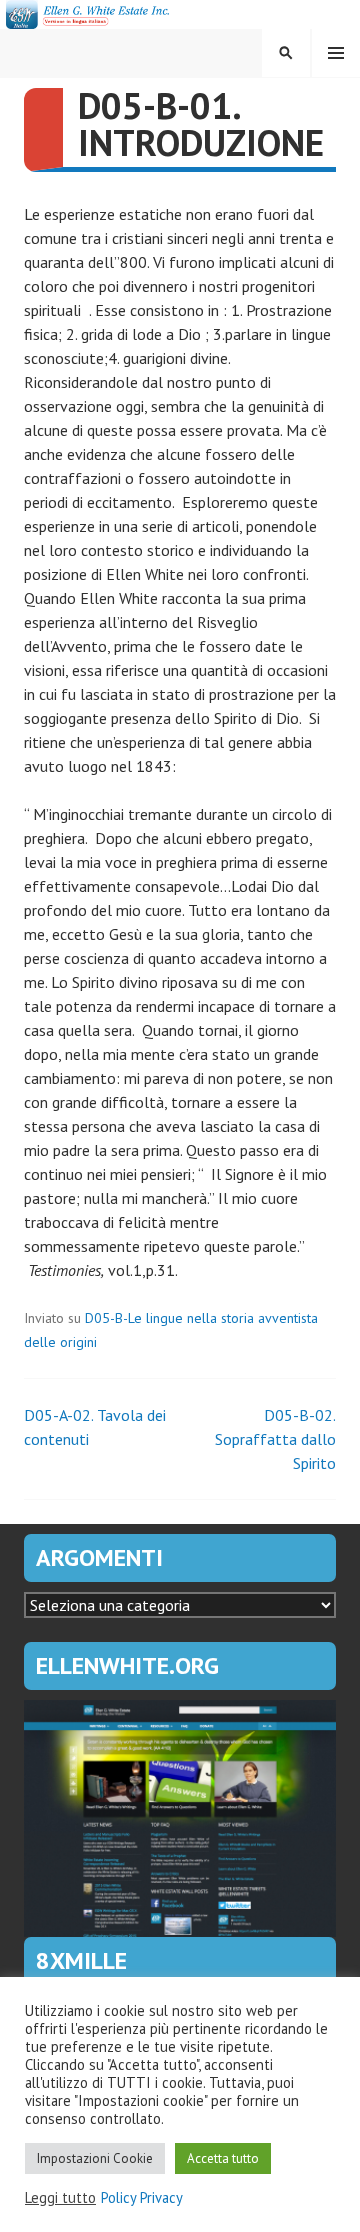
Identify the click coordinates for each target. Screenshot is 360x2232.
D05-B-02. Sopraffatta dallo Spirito (275, 1439)
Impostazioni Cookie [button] (95, 2158)
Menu (336, 53)
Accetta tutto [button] (223, 2158)
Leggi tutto (60, 2198)
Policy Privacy (142, 2198)
